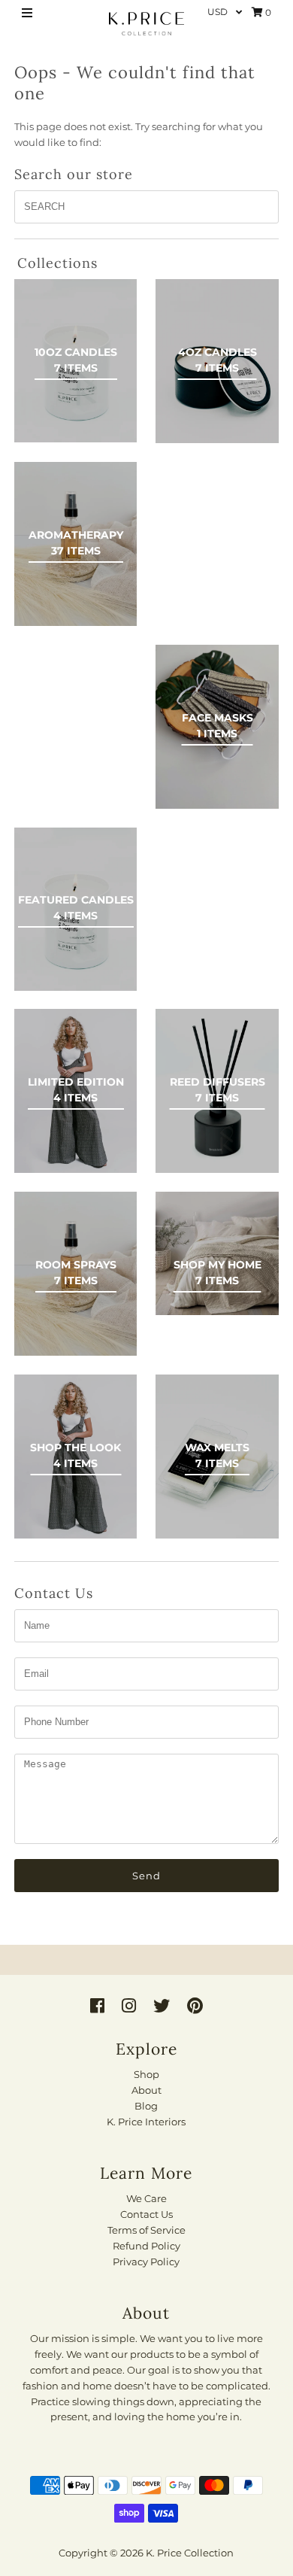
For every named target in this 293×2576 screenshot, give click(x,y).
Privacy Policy (146, 2262)
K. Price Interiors (146, 2122)
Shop (146, 2074)
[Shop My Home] (217, 1253)
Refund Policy (146, 2246)
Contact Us (146, 2214)
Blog (146, 2106)
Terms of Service (146, 2230)
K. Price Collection (190, 2553)
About (146, 2090)
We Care (146, 2198)
